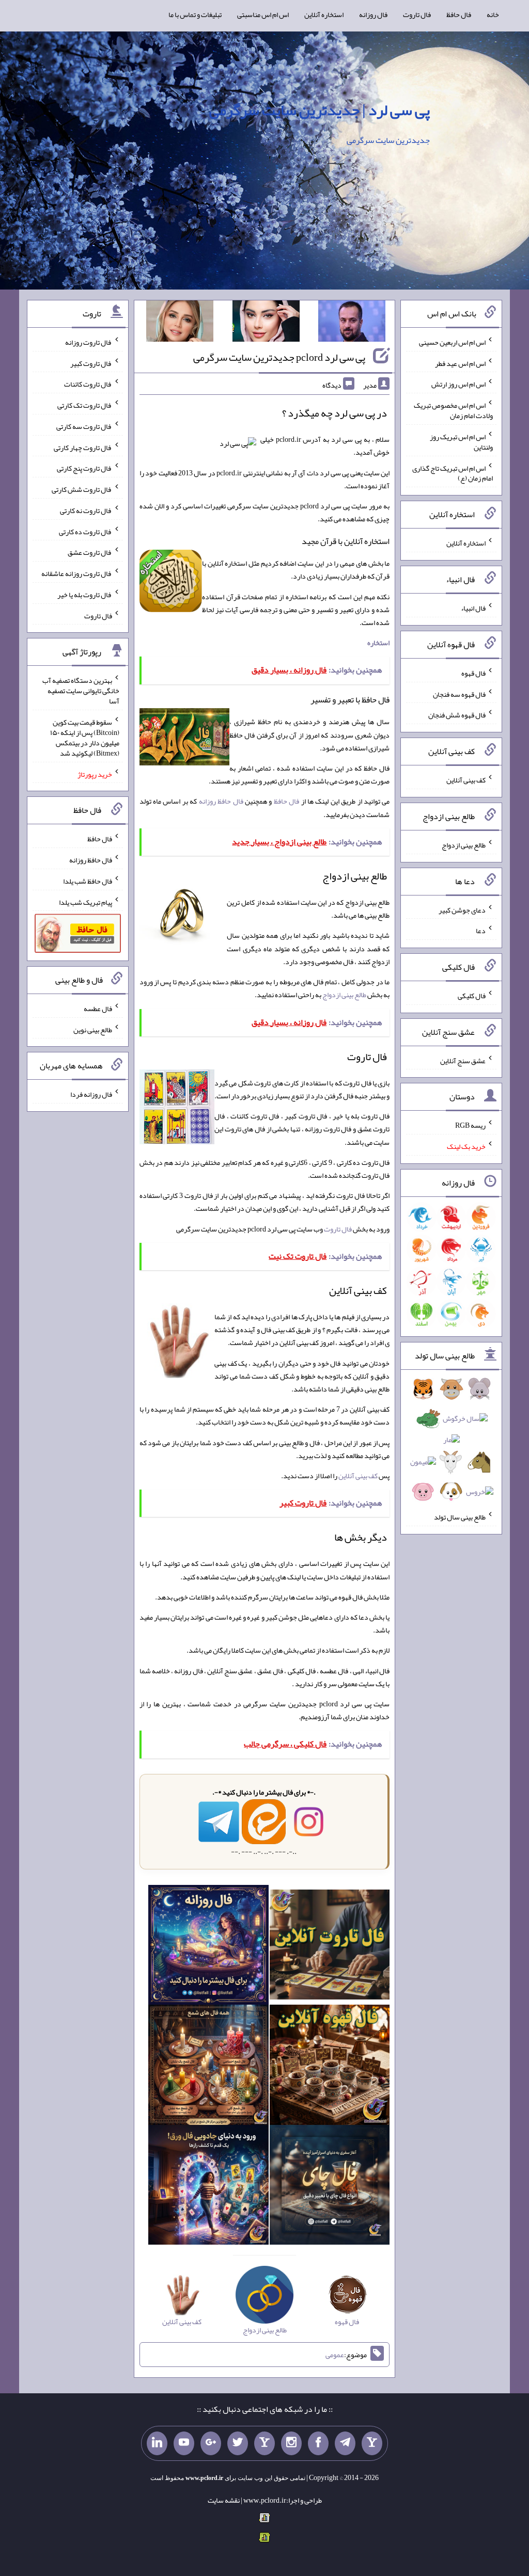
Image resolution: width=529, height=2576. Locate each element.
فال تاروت (417, 14)
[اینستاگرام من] (291, 2443)
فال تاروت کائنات (88, 384)
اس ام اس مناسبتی (263, 14)
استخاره (378, 643)
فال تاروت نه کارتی (86, 510)
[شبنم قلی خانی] (180, 323)
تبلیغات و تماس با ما (195, 14)
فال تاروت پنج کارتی (84, 468)
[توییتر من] (238, 2443)
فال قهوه (473, 673)
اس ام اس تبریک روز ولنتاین (461, 442)
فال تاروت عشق (90, 552)
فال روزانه (373, 14)
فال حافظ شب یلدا (88, 881)
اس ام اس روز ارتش (458, 384)
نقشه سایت (224, 2500)
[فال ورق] (208, 2187)
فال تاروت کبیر (91, 363)
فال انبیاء (473, 608)
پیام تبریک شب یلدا (85, 902)
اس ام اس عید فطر (460, 363)
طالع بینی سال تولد (460, 1517)
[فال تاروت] (330, 1947)
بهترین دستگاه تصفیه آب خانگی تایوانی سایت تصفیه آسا (81, 691)
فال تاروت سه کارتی (84, 426)
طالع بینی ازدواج (344, 995)
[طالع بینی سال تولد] (452, 1443)
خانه (493, 14)
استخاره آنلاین (324, 14)
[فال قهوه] (330, 2067)
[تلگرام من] (345, 2443)
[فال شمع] (208, 2067)
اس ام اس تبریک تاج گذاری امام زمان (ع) (453, 473)
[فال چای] (330, 2187)
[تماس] (264, 2443)
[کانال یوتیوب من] (184, 2443)
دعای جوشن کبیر (462, 909)
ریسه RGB (470, 1125)
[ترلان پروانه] (266, 323)
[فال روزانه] (208, 1947)
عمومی (335, 2355)
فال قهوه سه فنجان (459, 694)
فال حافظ (459, 14)
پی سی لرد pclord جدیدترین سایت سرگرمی (279, 357)
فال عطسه (98, 1009)
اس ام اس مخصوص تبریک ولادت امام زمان (453, 410)
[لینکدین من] (157, 2443)
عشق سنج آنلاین (463, 1060)
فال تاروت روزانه (89, 342)
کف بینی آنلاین (358, 1476)
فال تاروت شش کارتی (82, 489)
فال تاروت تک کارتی (85, 405)
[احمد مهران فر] (352, 323)
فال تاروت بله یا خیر (85, 595)
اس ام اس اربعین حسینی (452, 342)
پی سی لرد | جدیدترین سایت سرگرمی (320, 110)
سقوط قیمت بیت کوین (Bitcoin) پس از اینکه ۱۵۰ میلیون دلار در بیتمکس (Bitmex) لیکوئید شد (85, 738)
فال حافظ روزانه (221, 801)
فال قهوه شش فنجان (457, 715)
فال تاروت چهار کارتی (83, 447)
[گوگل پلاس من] (211, 2443)
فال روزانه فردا (91, 1094)
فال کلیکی (472, 996)
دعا (481, 931)
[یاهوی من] (372, 2443)
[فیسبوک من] (318, 2443)
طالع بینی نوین (93, 1029)
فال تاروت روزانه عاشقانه (77, 573)
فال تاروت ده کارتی (85, 531)
